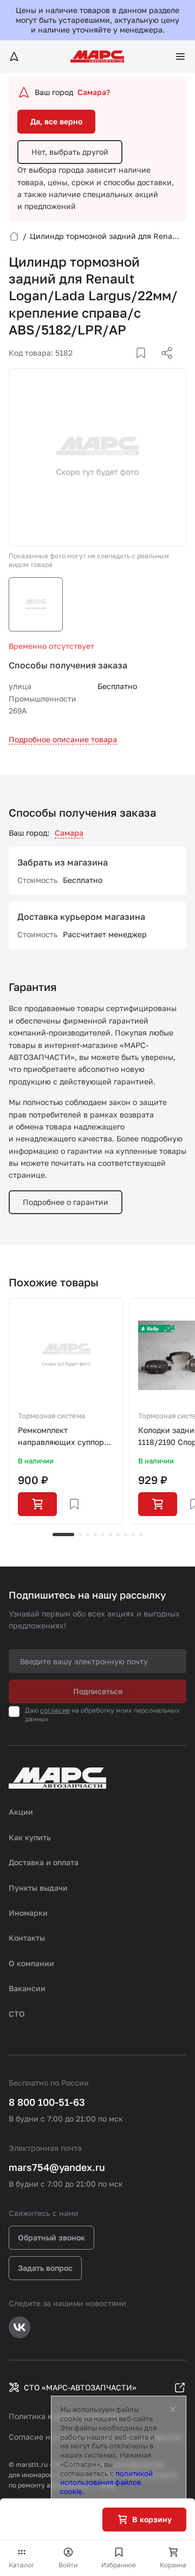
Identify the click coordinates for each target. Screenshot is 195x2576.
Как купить (30, 1837)
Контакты (27, 1938)
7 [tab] (118, 1535)
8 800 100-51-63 (47, 2102)
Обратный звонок (51, 2237)
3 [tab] (88, 1535)
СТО (17, 2014)
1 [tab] (63, 1535)
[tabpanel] (66, 1411)
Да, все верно (56, 121)
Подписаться (98, 1691)
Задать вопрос (45, 2268)
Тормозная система (51, 1416)
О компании (31, 1963)
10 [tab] (141, 1535)
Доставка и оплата (44, 1862)
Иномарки (28, 1913)
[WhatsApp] (163, 366)
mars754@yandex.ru (57, 2167)
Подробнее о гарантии (66, 1202)
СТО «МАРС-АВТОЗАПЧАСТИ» (80, 2387)
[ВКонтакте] (128, 366)
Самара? (94, 92)
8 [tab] (126, 1535)
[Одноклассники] (146, 366)
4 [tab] (95, 1535)
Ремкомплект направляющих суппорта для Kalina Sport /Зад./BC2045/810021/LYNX (66, 1437)
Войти (68, 2565)
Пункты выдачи (38, 1888)
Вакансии (27, 1988)
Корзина (173, 2565)
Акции (21, 1812)
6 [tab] (110, 1535)
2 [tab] (80, 1535)
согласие (55, 1710)
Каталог (22, 2565)
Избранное (119, 2565)
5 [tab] (103, 1535)
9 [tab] (133, 1535)
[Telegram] (111, 366)
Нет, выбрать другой (70, 152)
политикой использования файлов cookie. (106, 2483)
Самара (69, 833)
